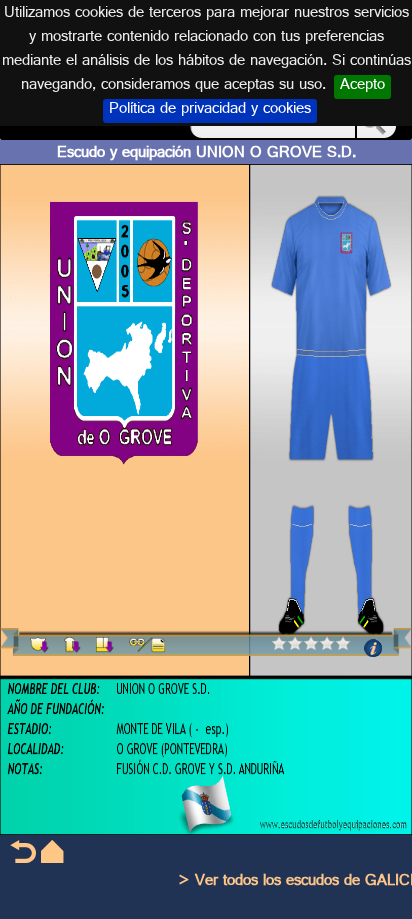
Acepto (362, 87)
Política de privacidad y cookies (210, 111)
